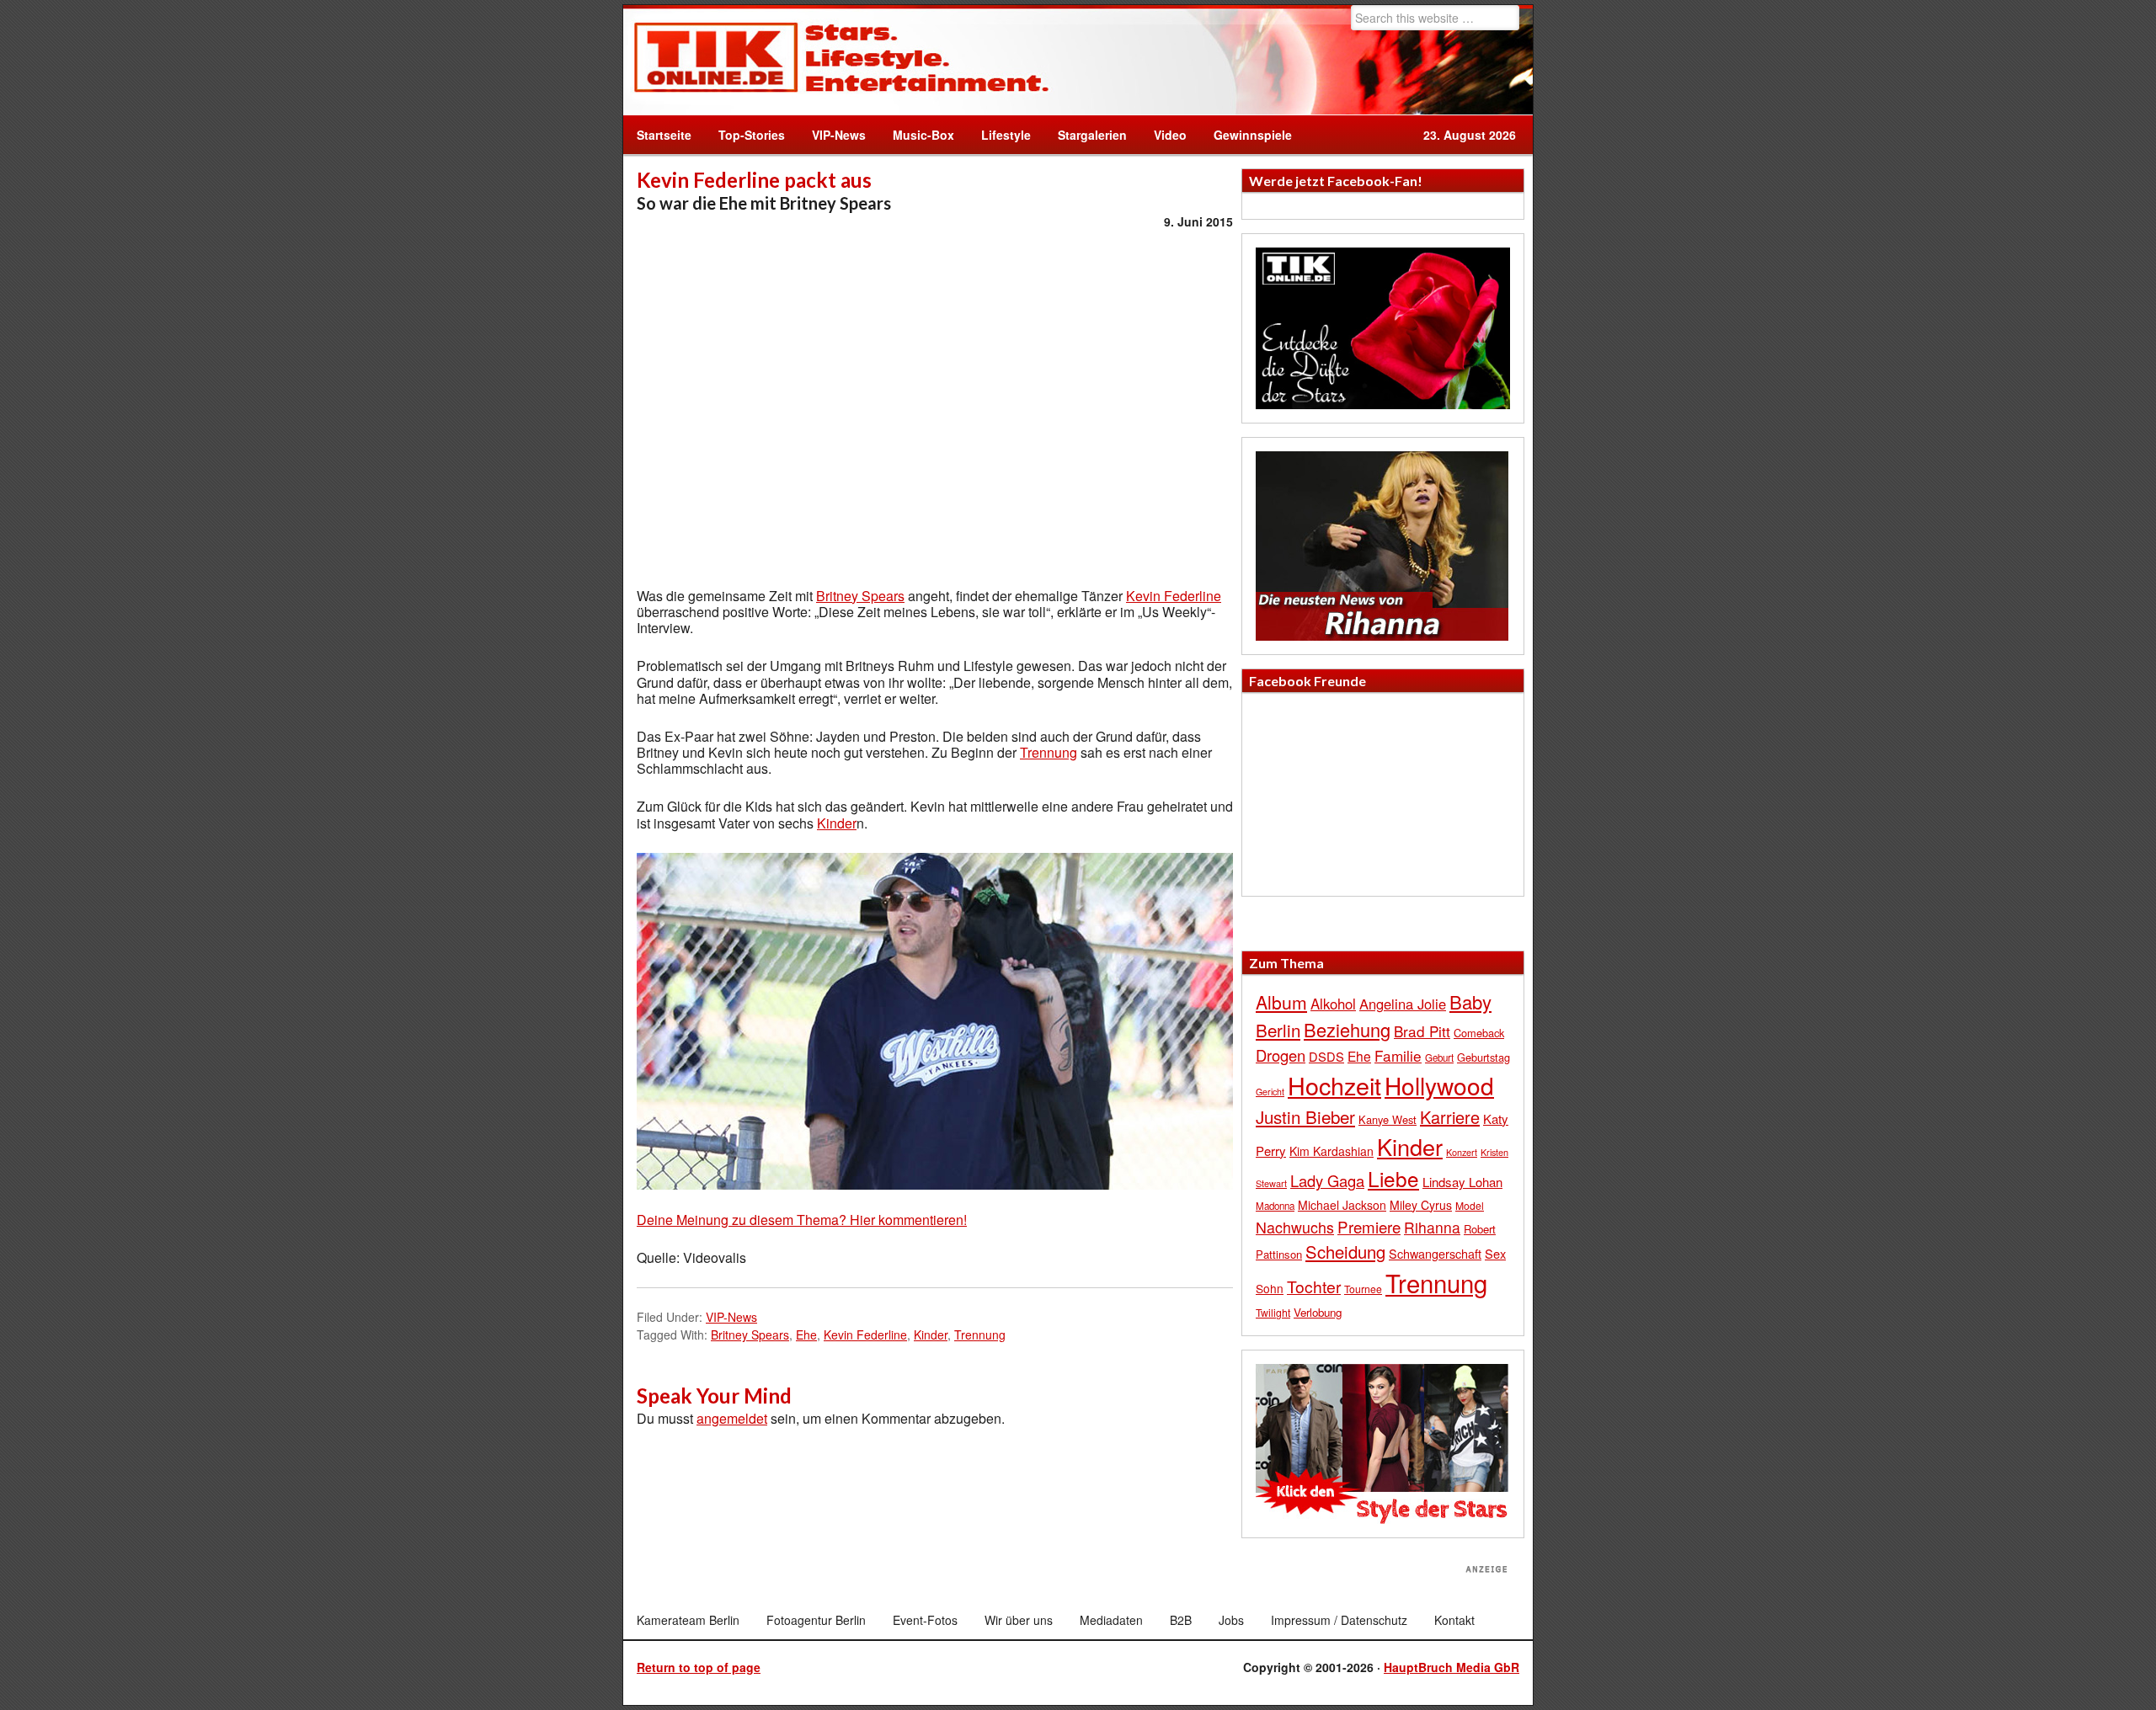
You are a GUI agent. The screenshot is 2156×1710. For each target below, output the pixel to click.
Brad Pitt (1422, 1031)
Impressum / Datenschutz (1339, 1620)
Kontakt (1454, 1620)
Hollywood (1439, 1085)
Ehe (806, 1334)
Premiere (1369, 1226)
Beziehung (1347, 1029)
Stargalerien (1092, 135)
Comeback (1479, 1033)
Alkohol (1333, 1004)
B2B (1181, 1620)
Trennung (1049, 752)
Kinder (837, 823)
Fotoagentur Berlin (816, 1620)
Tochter (1314, 1286)
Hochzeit (1334, 1085)
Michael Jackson (1342, 1205)
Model (1470, 1205)
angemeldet (732, 1418)
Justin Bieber (1305, 1116)
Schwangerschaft (1435, 1253)
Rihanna (1432, 1227)
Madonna (1275, 1206)
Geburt (1439, 1057)
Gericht (1270, 1092)
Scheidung (1345, 1252)
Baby (1470, 1001)
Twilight (1273, 1312)
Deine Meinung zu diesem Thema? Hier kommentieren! (802, 1220)
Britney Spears (860, 596)
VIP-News (839, 135)
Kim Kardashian (1331, 1151)
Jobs (1231, 1620)
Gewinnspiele (1253, 135)
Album (1281, 1002)
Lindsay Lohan (1462, 1182)
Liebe (1393, 1178)
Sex (1495, 1253)
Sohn (1270, 1288)
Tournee (1363, 1289)
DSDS (1326, 1056)
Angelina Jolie (1403, 1004)
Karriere (1450, 1117)
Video (1163, 135)
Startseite (664, 135)
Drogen (1281, 1055)
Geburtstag (1484, 1057)
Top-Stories (752, 135)
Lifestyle (999, 135)
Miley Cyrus (1421, 1205)
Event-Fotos (925, 1620)
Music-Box (917, 135)
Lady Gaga (1327, 1180)
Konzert (1462, 1152)
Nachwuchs (1295, 1227)
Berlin (1278, 1030)
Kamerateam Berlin (688, 1620)
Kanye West (1388, 1119)
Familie (1398, 1055)
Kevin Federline (1174, 596)
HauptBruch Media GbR (1452, 1667)
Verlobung (1318, 1312)
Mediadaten (1111, 1620)
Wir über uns (1019, 1620)
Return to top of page (699, 1667)
